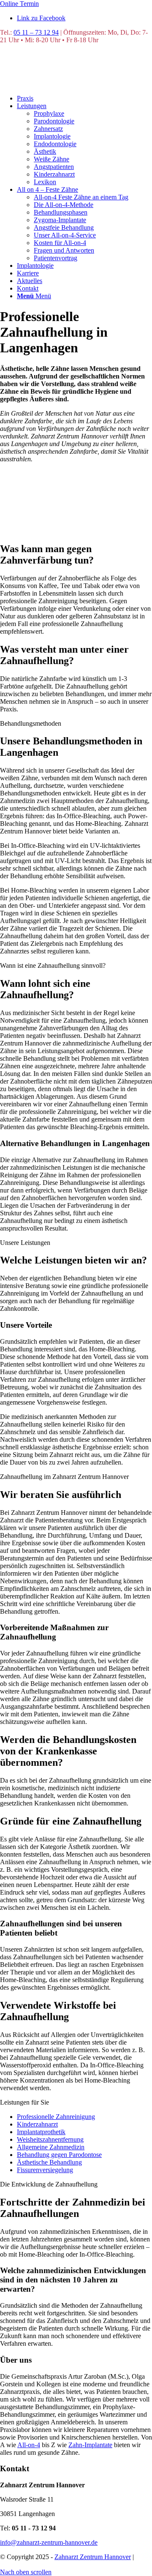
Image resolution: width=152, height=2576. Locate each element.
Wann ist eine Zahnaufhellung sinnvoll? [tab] (53, 965)
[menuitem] (84, 98)
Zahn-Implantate (90, 2445)
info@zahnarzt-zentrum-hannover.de (49, 2542)
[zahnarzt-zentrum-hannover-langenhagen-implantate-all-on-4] (63, 84)
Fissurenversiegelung (45, 2170)
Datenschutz (17, 2564)
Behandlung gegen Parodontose (59, 2155)
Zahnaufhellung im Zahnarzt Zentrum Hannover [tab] (64, 1477)
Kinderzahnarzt (37, 2124)
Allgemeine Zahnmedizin (51, 2147)
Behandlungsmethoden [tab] (31, 723)
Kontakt (85, 2564)
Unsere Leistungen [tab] (25, 1243)
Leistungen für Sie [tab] (24, 2102)
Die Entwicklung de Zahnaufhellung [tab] (49, 2184)
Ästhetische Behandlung (49, 2162)
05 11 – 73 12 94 (36, 32)
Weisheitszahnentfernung (50, 2139)
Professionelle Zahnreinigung (56, 2117)
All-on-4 (29, 2445)
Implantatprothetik (41, 2132)
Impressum (55, 2564)
